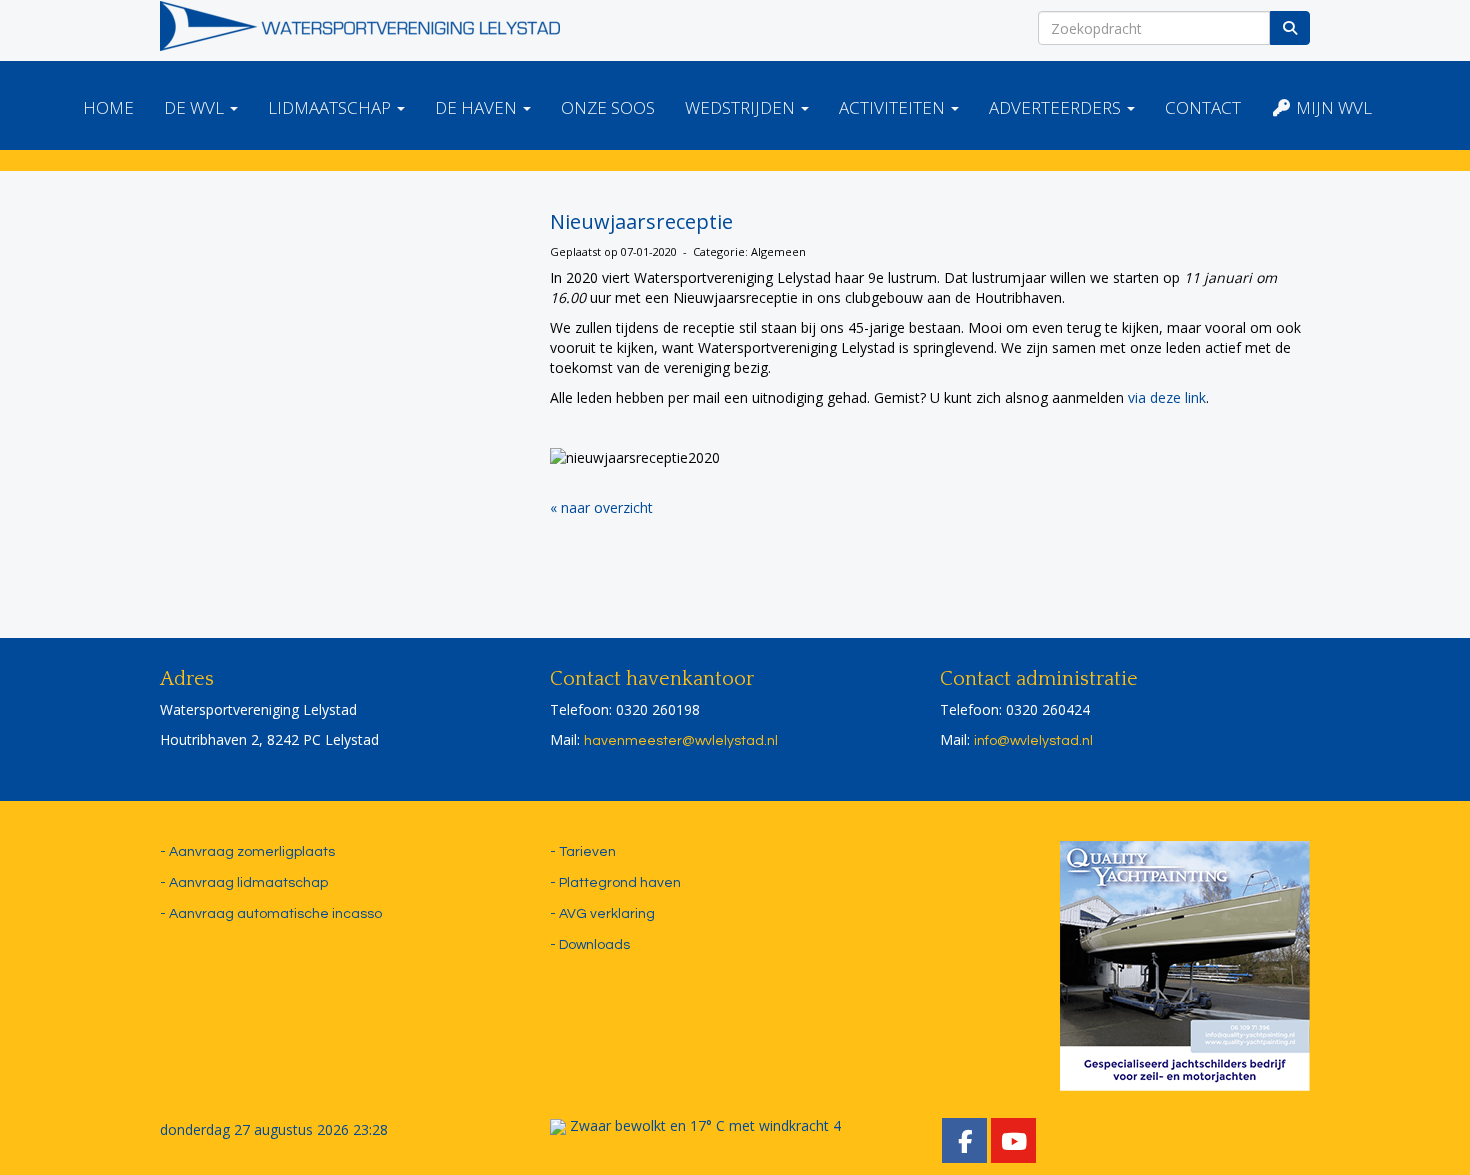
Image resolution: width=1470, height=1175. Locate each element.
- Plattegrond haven (615, 883)
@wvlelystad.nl (681, 741)
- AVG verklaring (602, 914)
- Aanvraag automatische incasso (271, 914)
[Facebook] (964, 1146)
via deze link (1167, 397)
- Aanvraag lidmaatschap (244, 883)
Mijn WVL (1332, 107)
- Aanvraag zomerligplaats (247, 852)
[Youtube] (1013, 1146)
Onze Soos (608, 107)
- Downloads (590, 945)
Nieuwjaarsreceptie (641, 221)
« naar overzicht (601, 507)
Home (108, 107)
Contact (1203, 107)
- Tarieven (583, 852)
